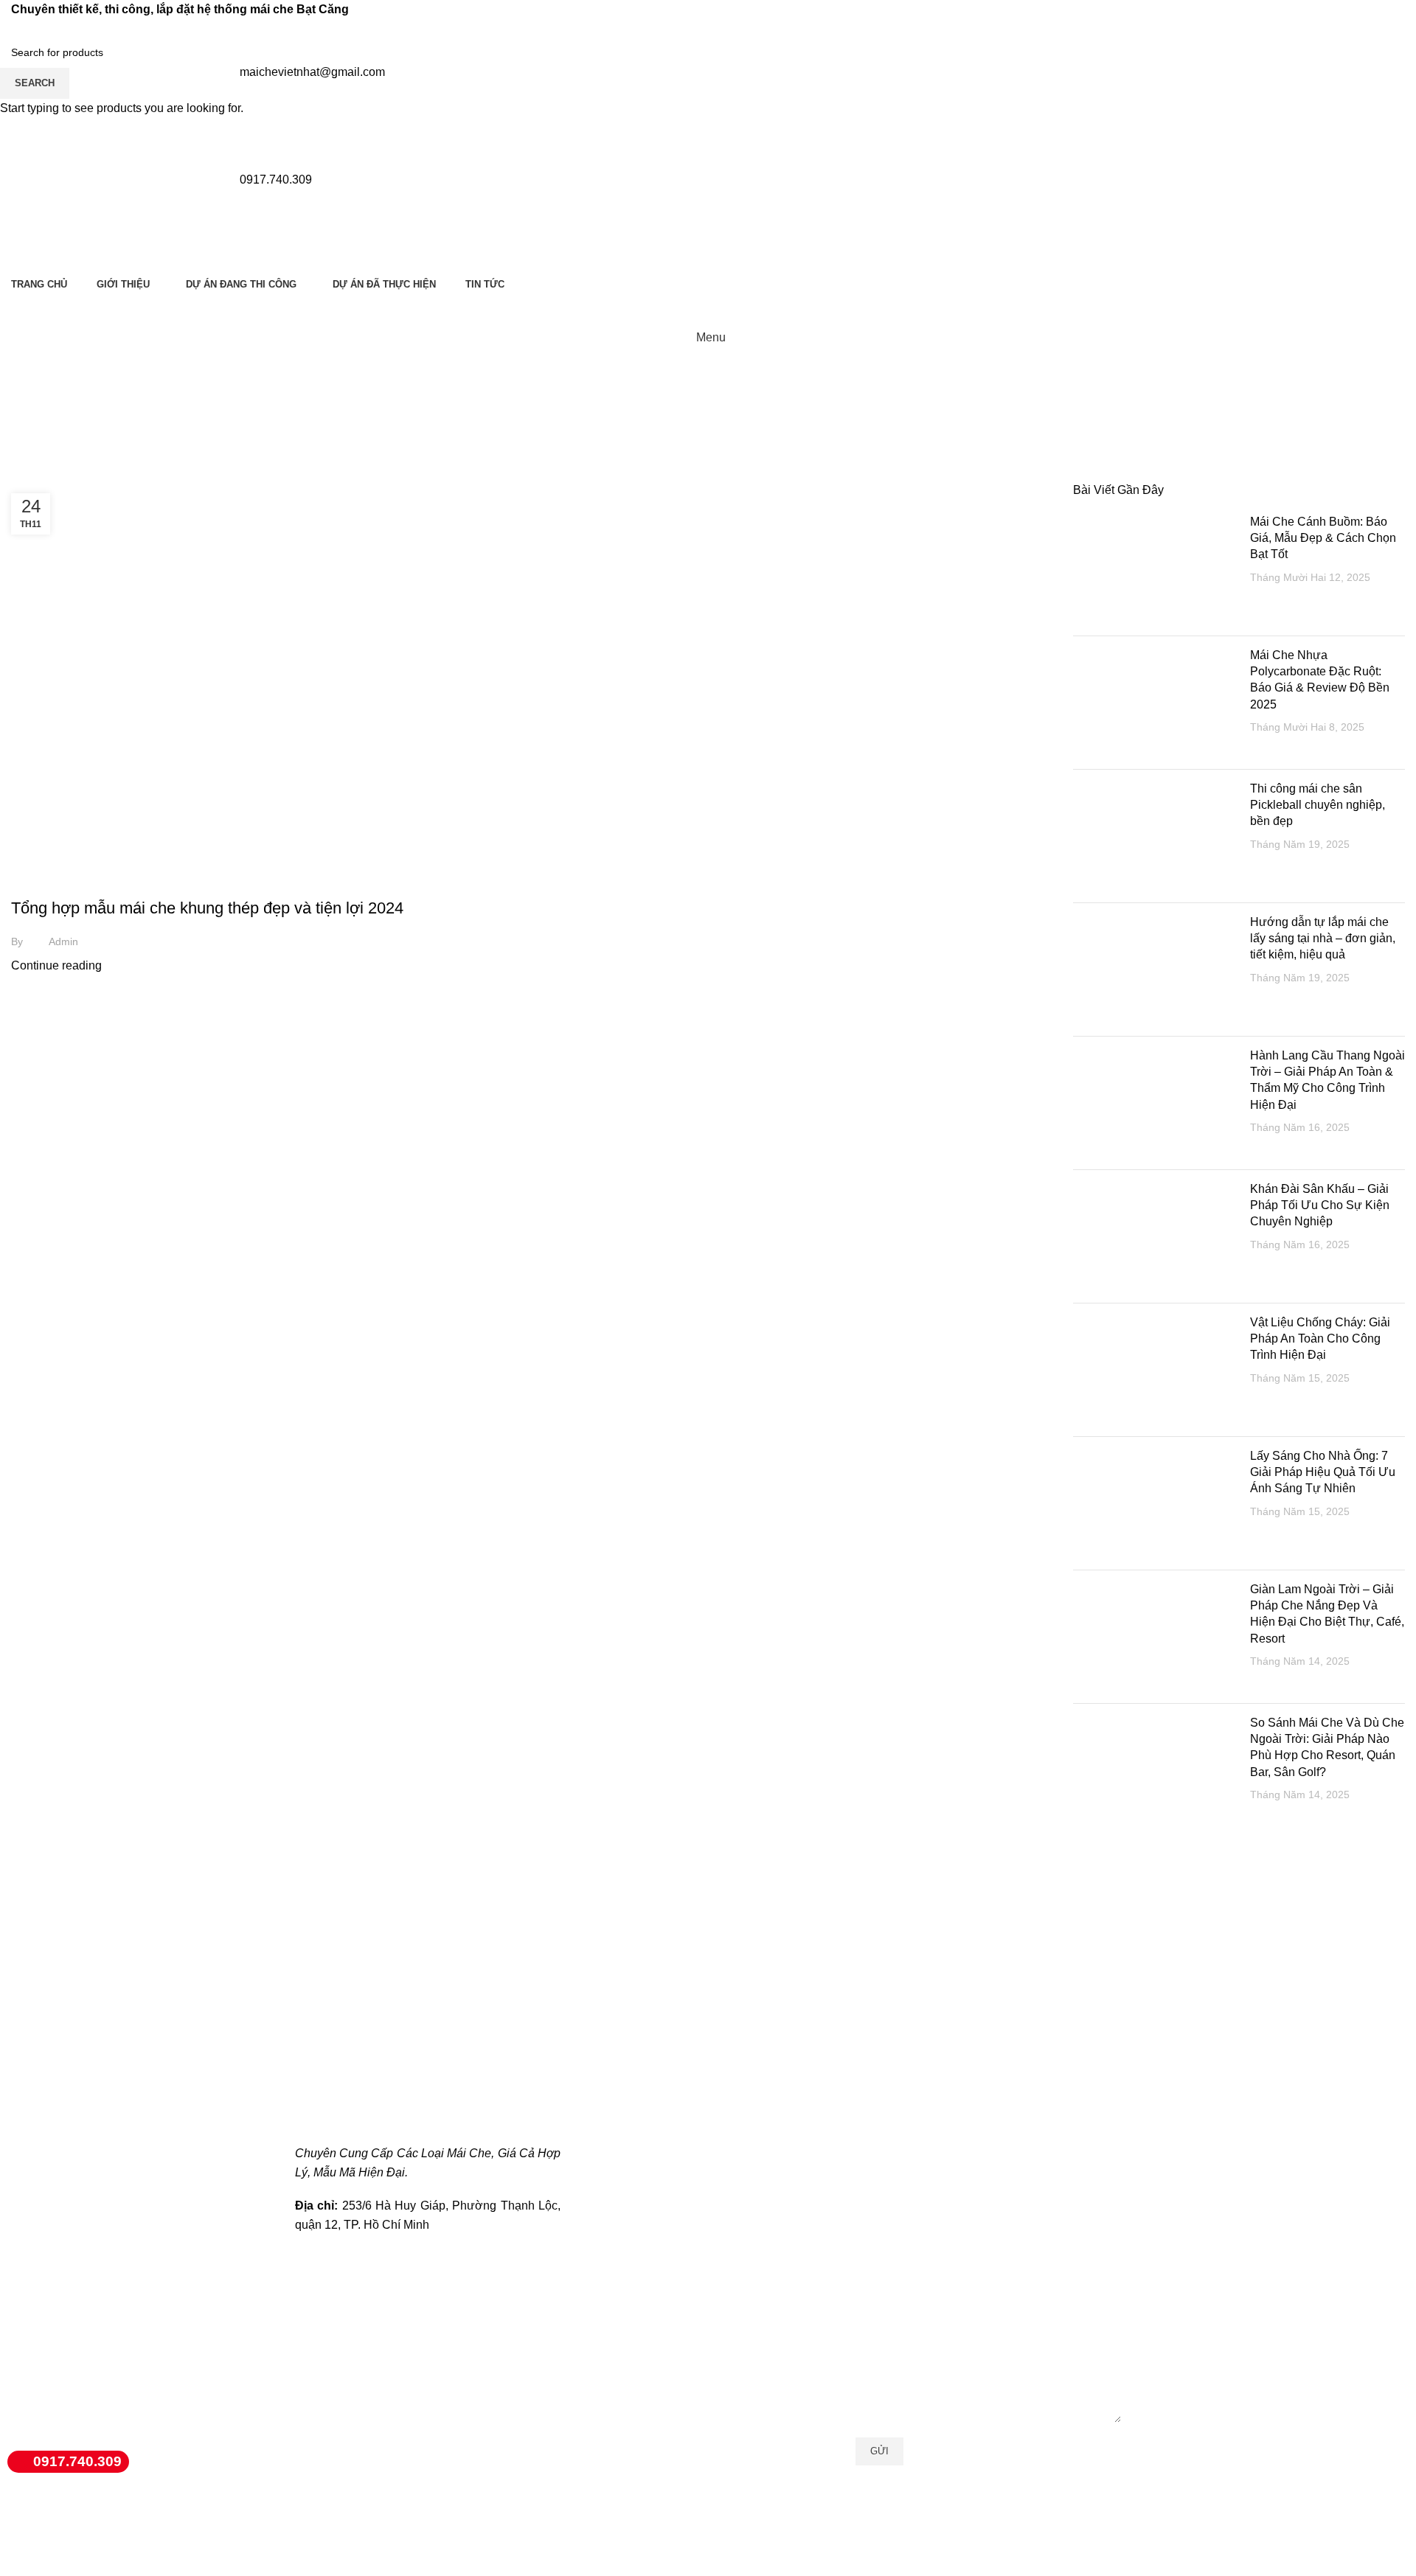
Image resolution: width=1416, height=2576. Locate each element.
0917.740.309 (77, 2461)
